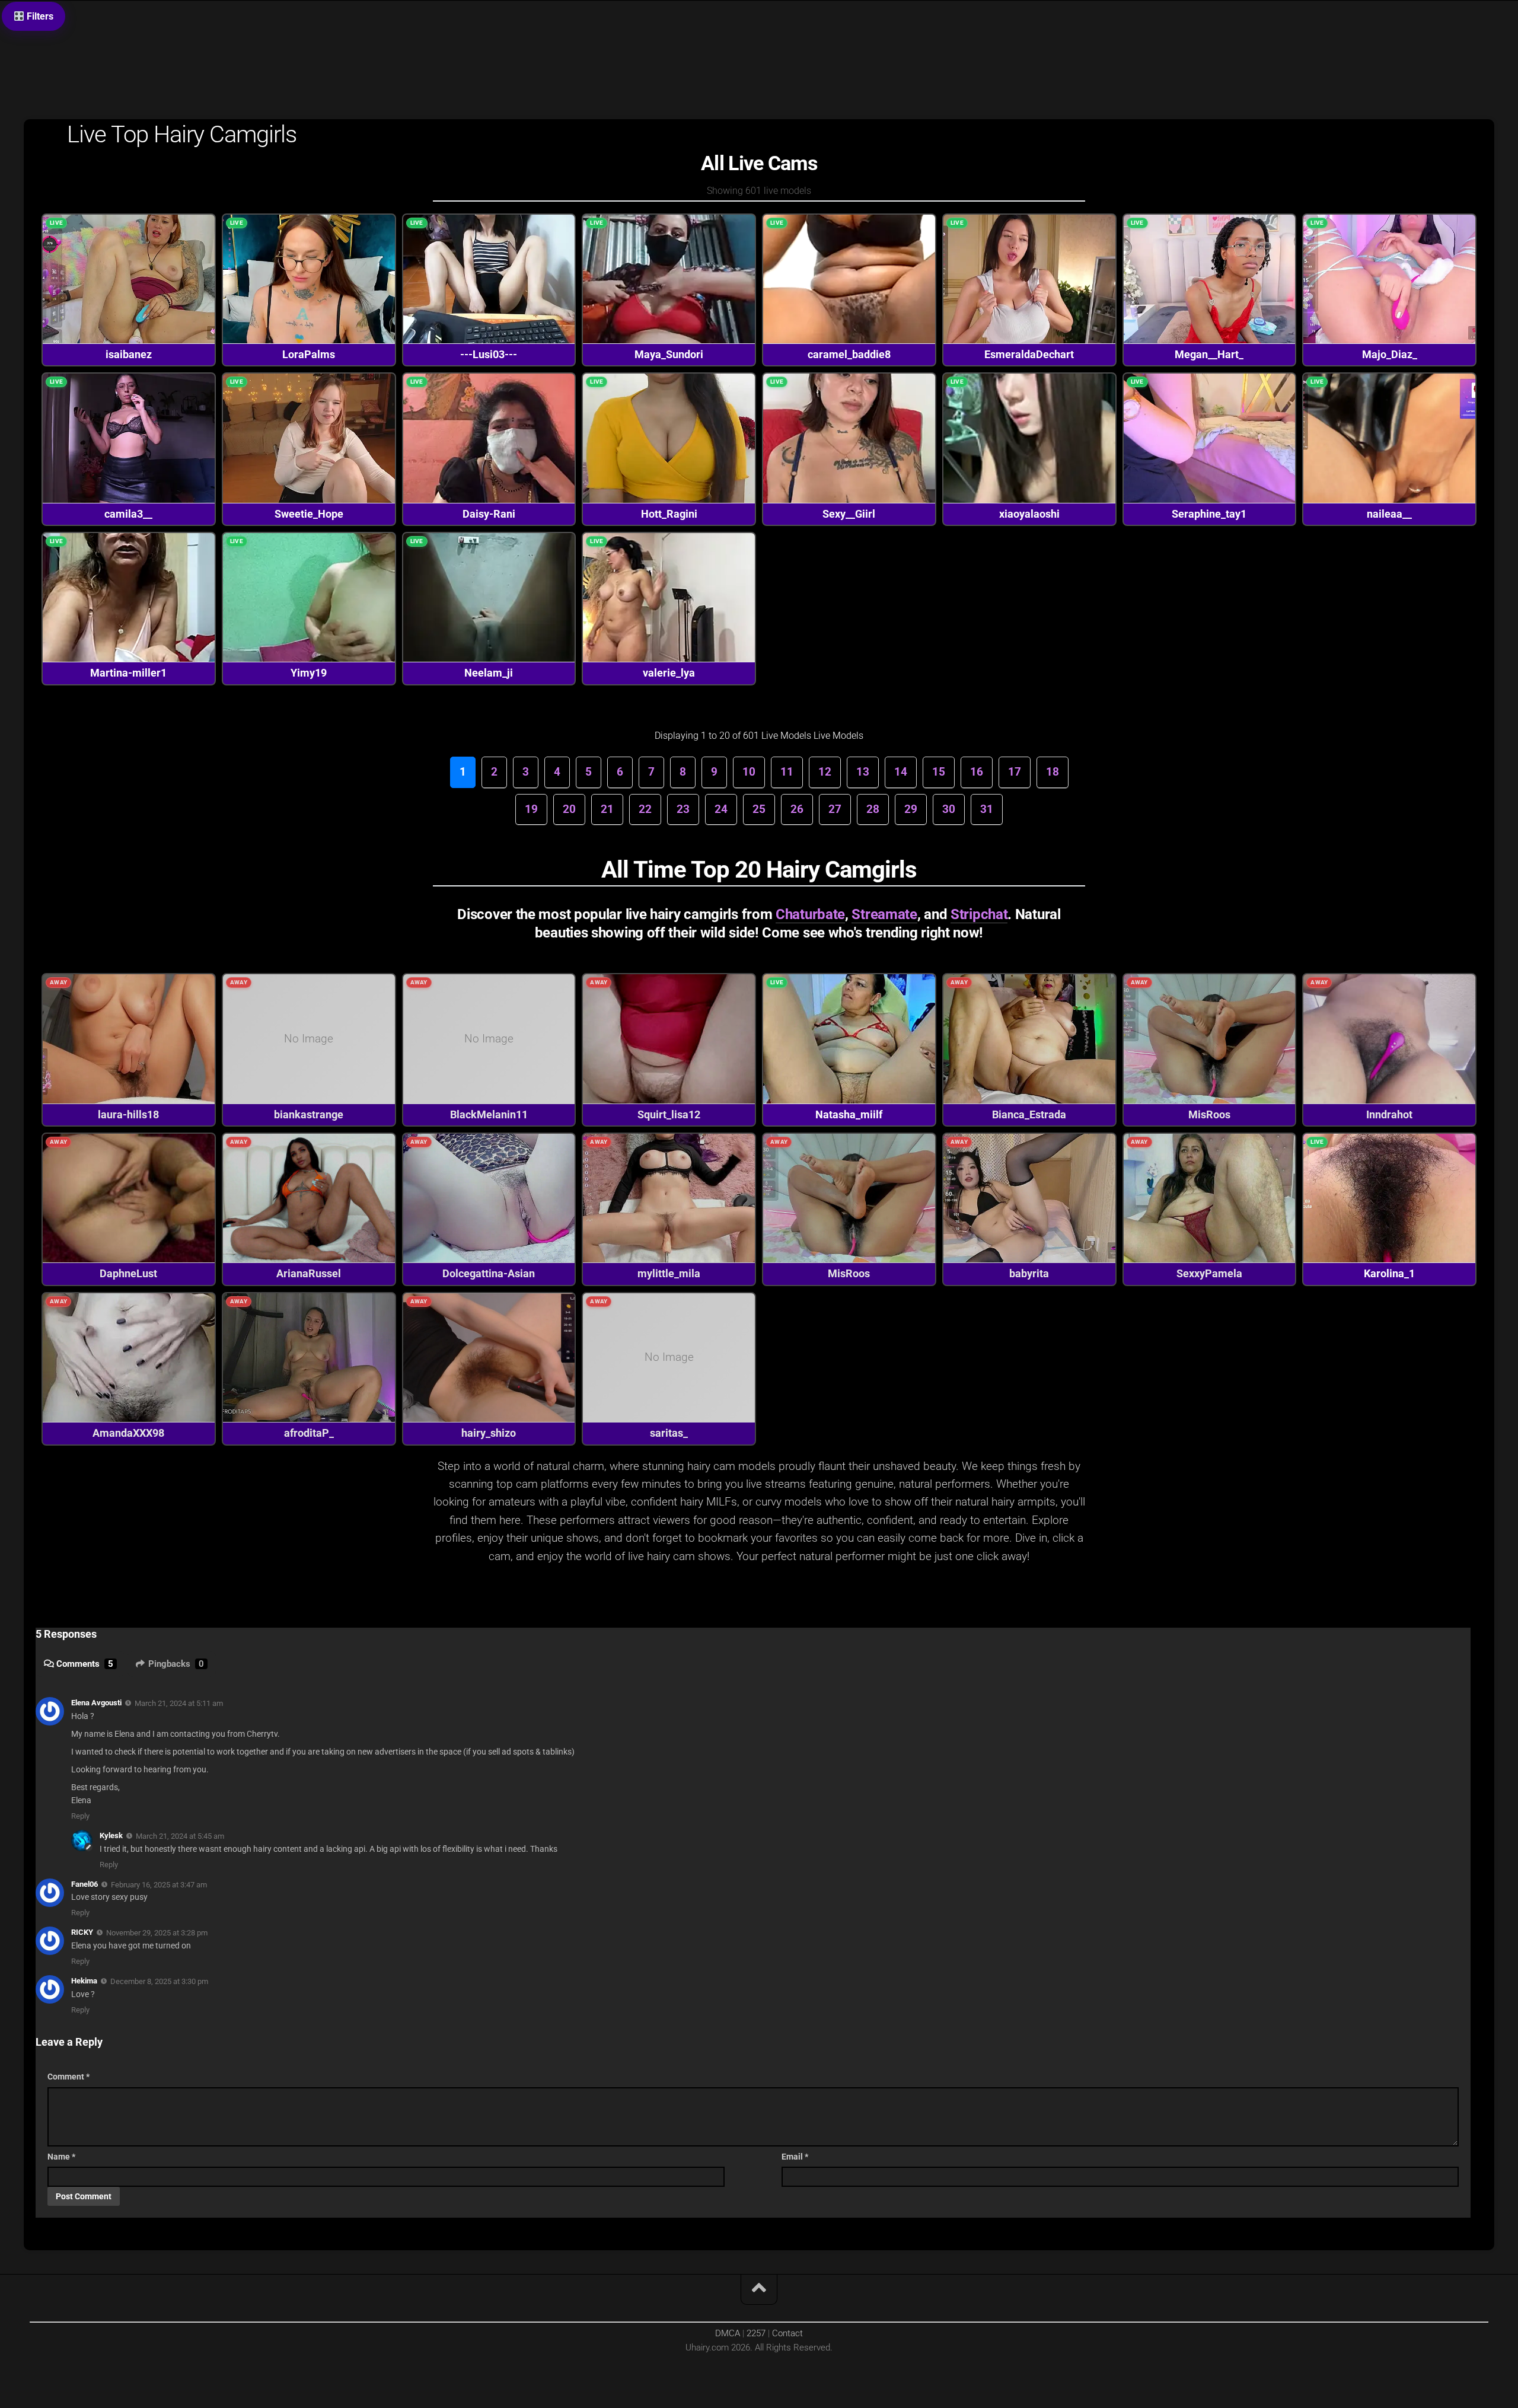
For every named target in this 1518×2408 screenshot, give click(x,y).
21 (607, 809)
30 (949, 809)
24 (721, 809)
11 (787, 772)
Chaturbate (810, 914)
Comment (68, 2077)
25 (759, 809)
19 (531, 809)
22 (645, 809)
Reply (80, 1816)
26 (797, 809)
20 (569, 809)
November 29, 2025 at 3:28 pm (157, 1933)
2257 (756, 2333)
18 (1053, 772)
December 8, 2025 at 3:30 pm (159, 1981)
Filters (39, 16)
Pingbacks (176, 1664)
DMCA (728, 2333)
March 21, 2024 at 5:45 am (180, 1836)
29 (911, 809)
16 (977, 772)
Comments (85, 1664)
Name (61, 2157)
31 (987, 809)
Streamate (884, 914)
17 (1015, 772)
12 (825, 772)
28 (873, 809)
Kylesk (111, 1835)
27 (835, 809)
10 (749, 772)
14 (901, 772)
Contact (787, 2333)
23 (683, 809)
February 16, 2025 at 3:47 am (159, 1884)
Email (795, 2157)
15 (939, 772)
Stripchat (979, 914)
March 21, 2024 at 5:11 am (179, 1703)
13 (863, 772)
